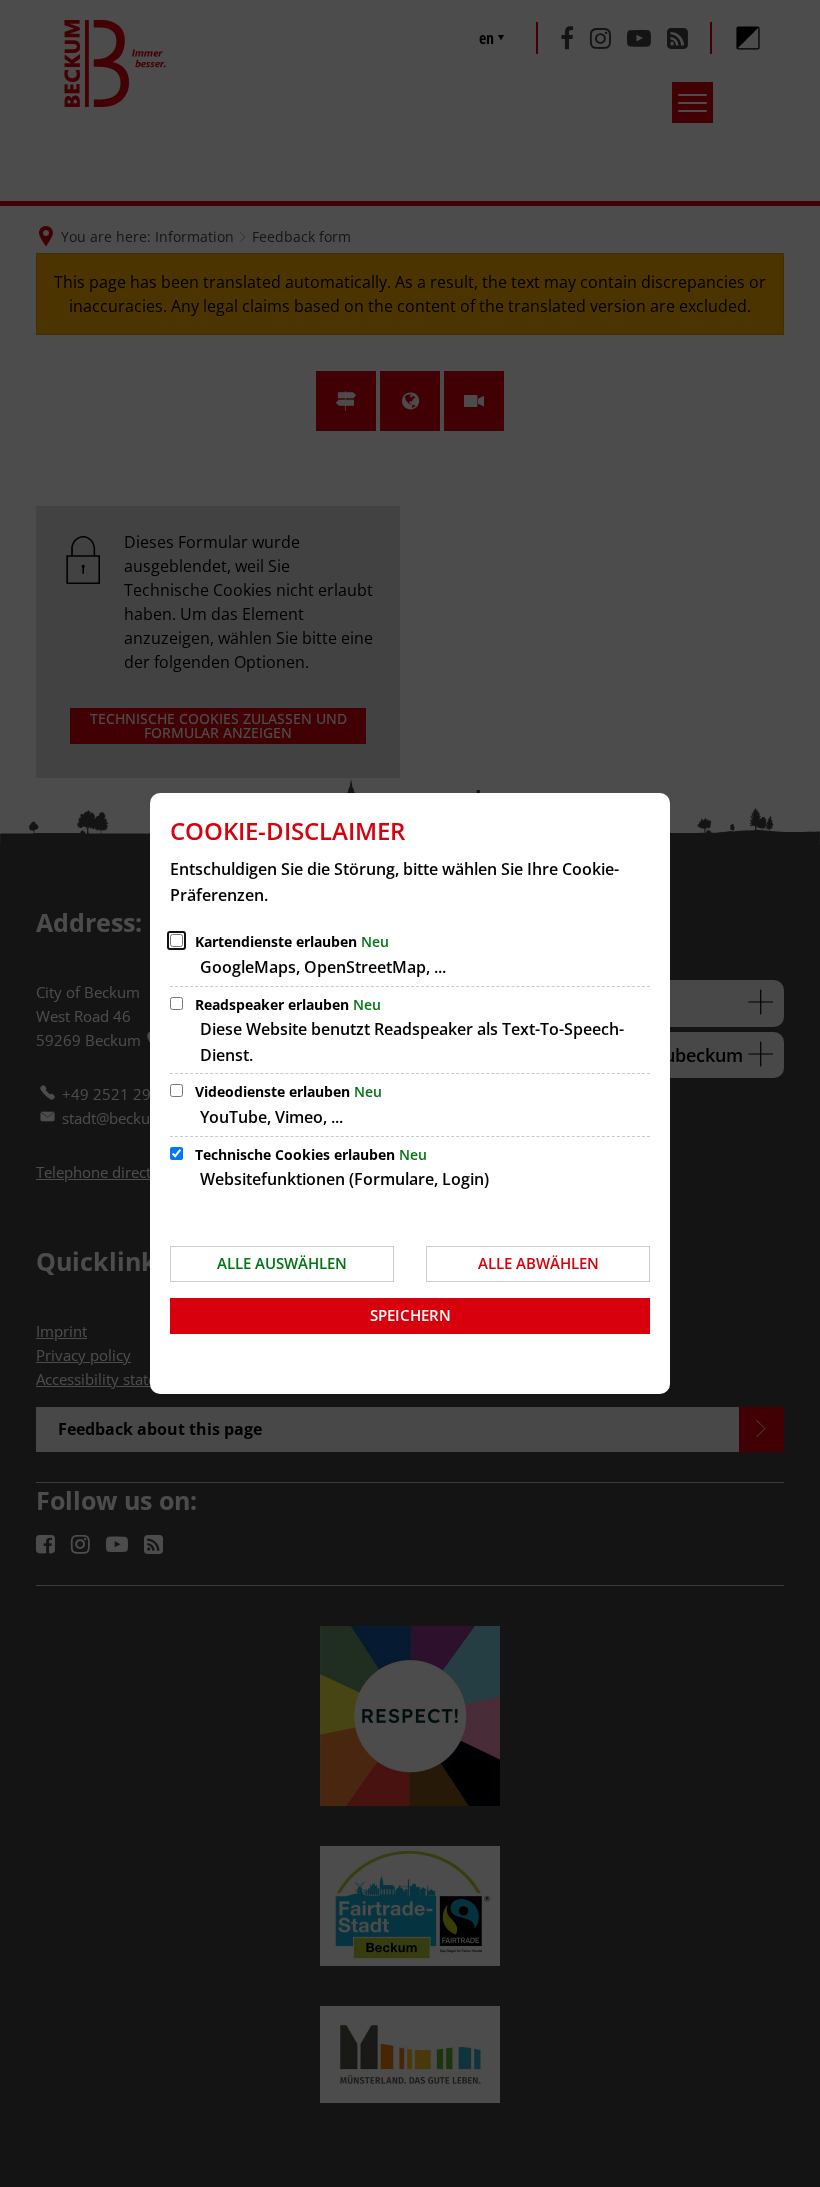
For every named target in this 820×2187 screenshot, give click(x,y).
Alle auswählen (282, 1263)
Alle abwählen (538, 1263)
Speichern (410, 1315)
